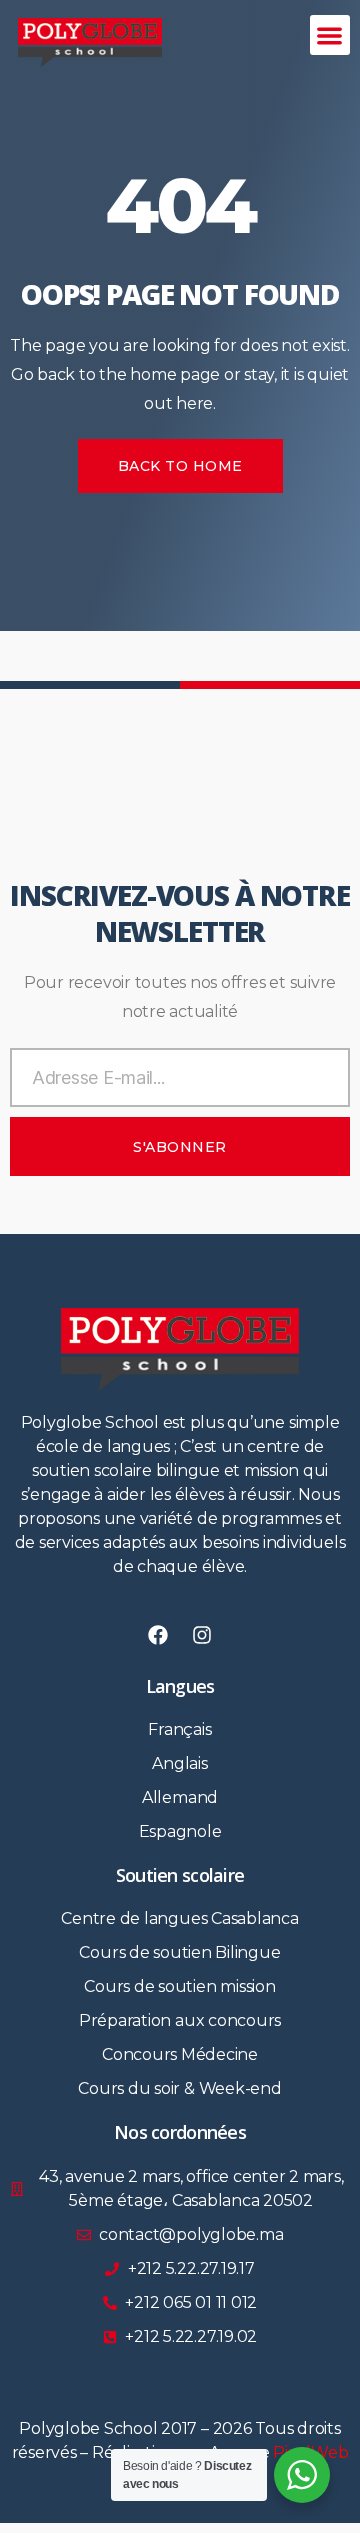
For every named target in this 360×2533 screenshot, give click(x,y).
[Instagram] (202, 1635)
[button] (330, 35)
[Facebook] (158, 1635)
